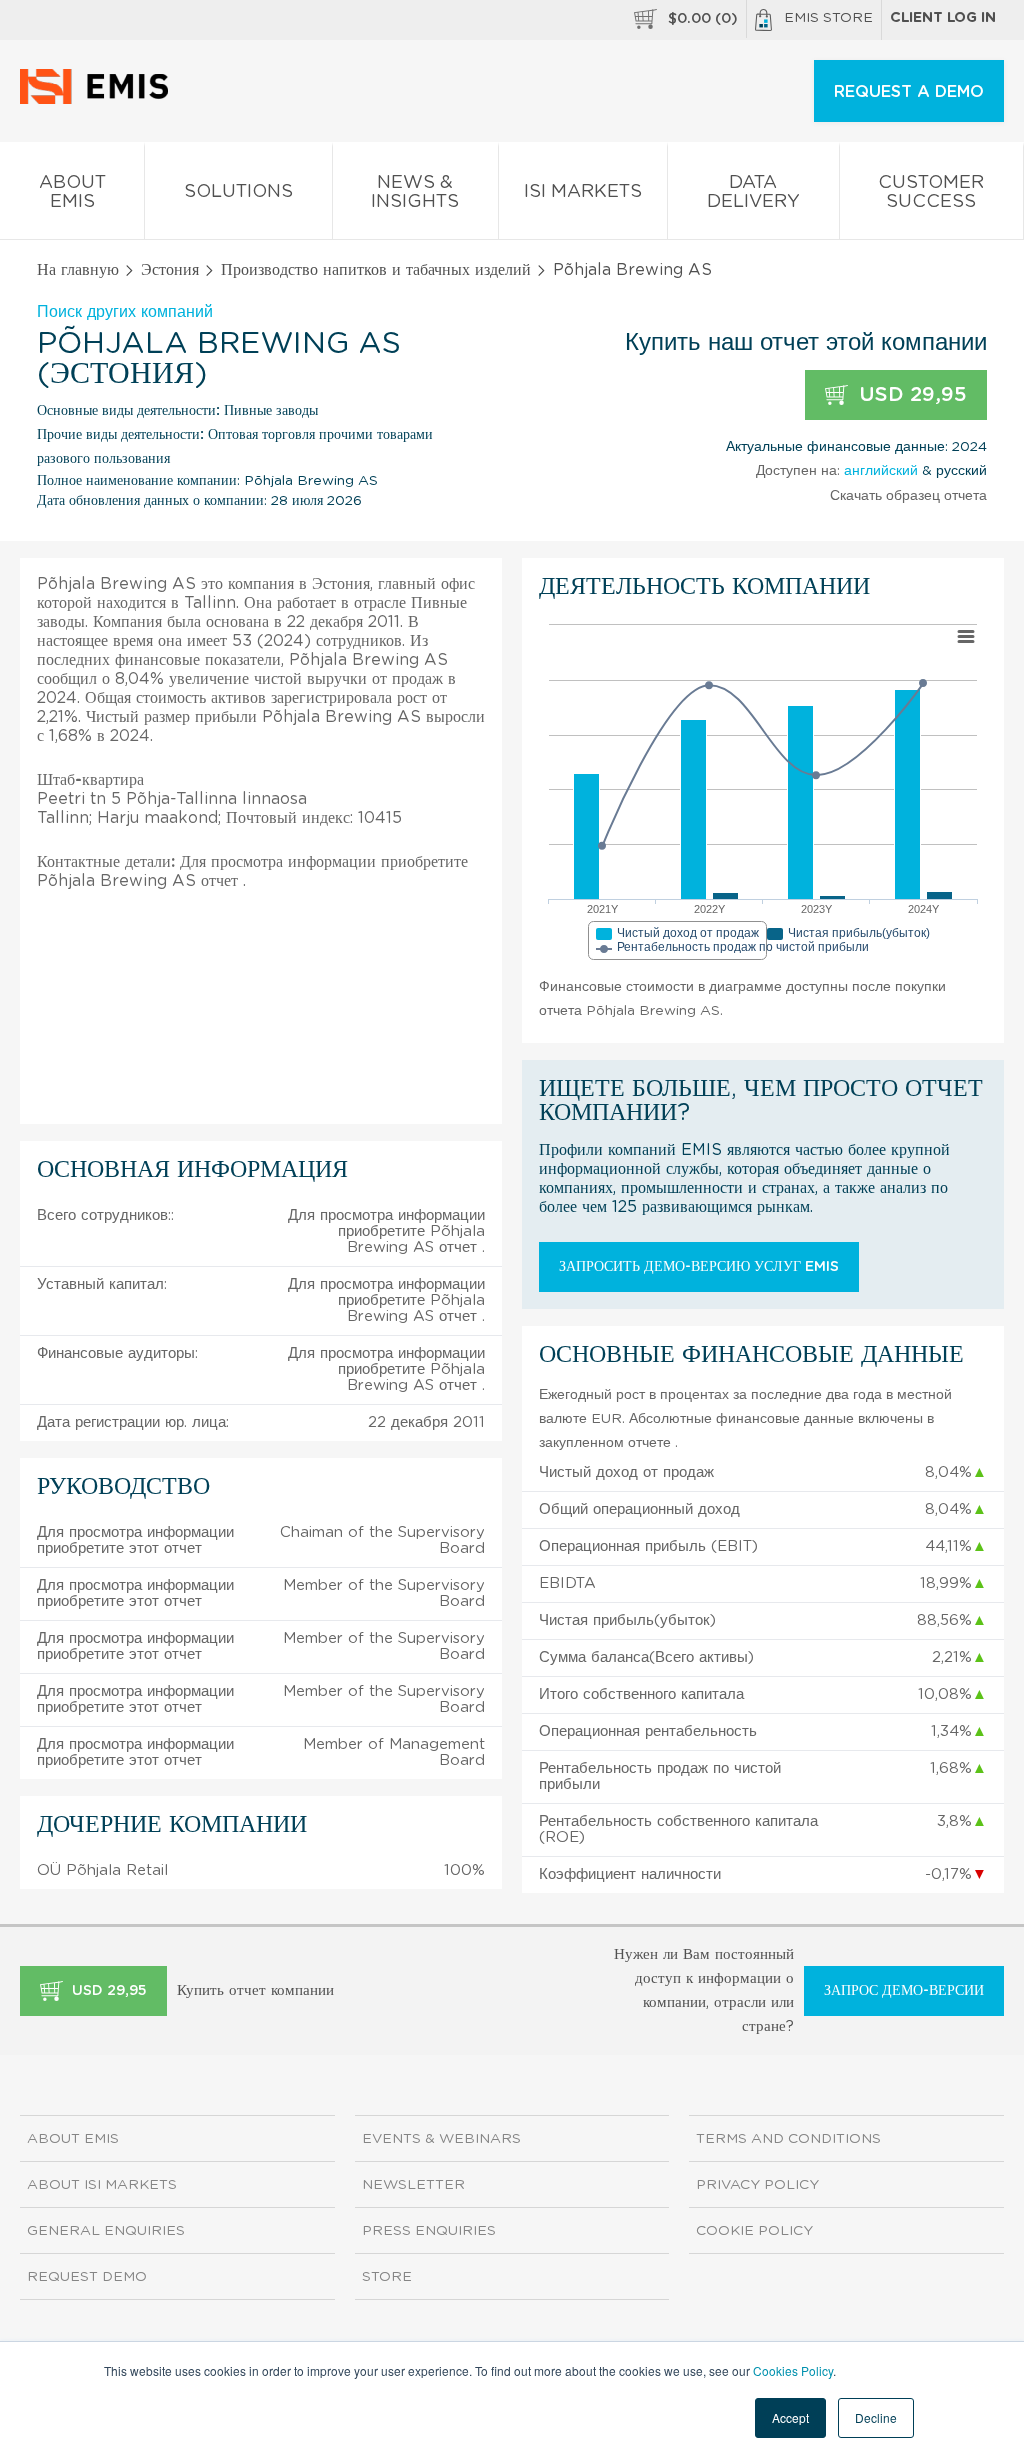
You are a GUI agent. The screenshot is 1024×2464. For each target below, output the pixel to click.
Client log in (943, 18)
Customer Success (931, 192)
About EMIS (72, 192)
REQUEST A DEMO (909, 92)
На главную (78, 270)
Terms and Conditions (788, 2139)
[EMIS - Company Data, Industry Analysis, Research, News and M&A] (99, 100)
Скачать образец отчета (908, 496)
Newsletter (413, 2185)
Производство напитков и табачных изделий (376, 270)
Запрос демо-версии (904, 1991)
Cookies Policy (793, 2370)
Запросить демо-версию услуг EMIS (699, 1267)
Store (387, 2277)
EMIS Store (828, 18)
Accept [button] (790, 2417)
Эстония (170, 270)
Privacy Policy (757, 2185)
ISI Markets (583, 192)
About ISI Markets (102, 2185)
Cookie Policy (754, 2231)
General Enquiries (106, 2231)
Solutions (238, 192)
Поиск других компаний (125, 312)
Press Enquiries (429, 2231)
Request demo (87, 2277)
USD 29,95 (910, 395)
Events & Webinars (441, 2139)
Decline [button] (876, 2417)
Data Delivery (753, 192)
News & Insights (415, 192)
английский (881, 471)
